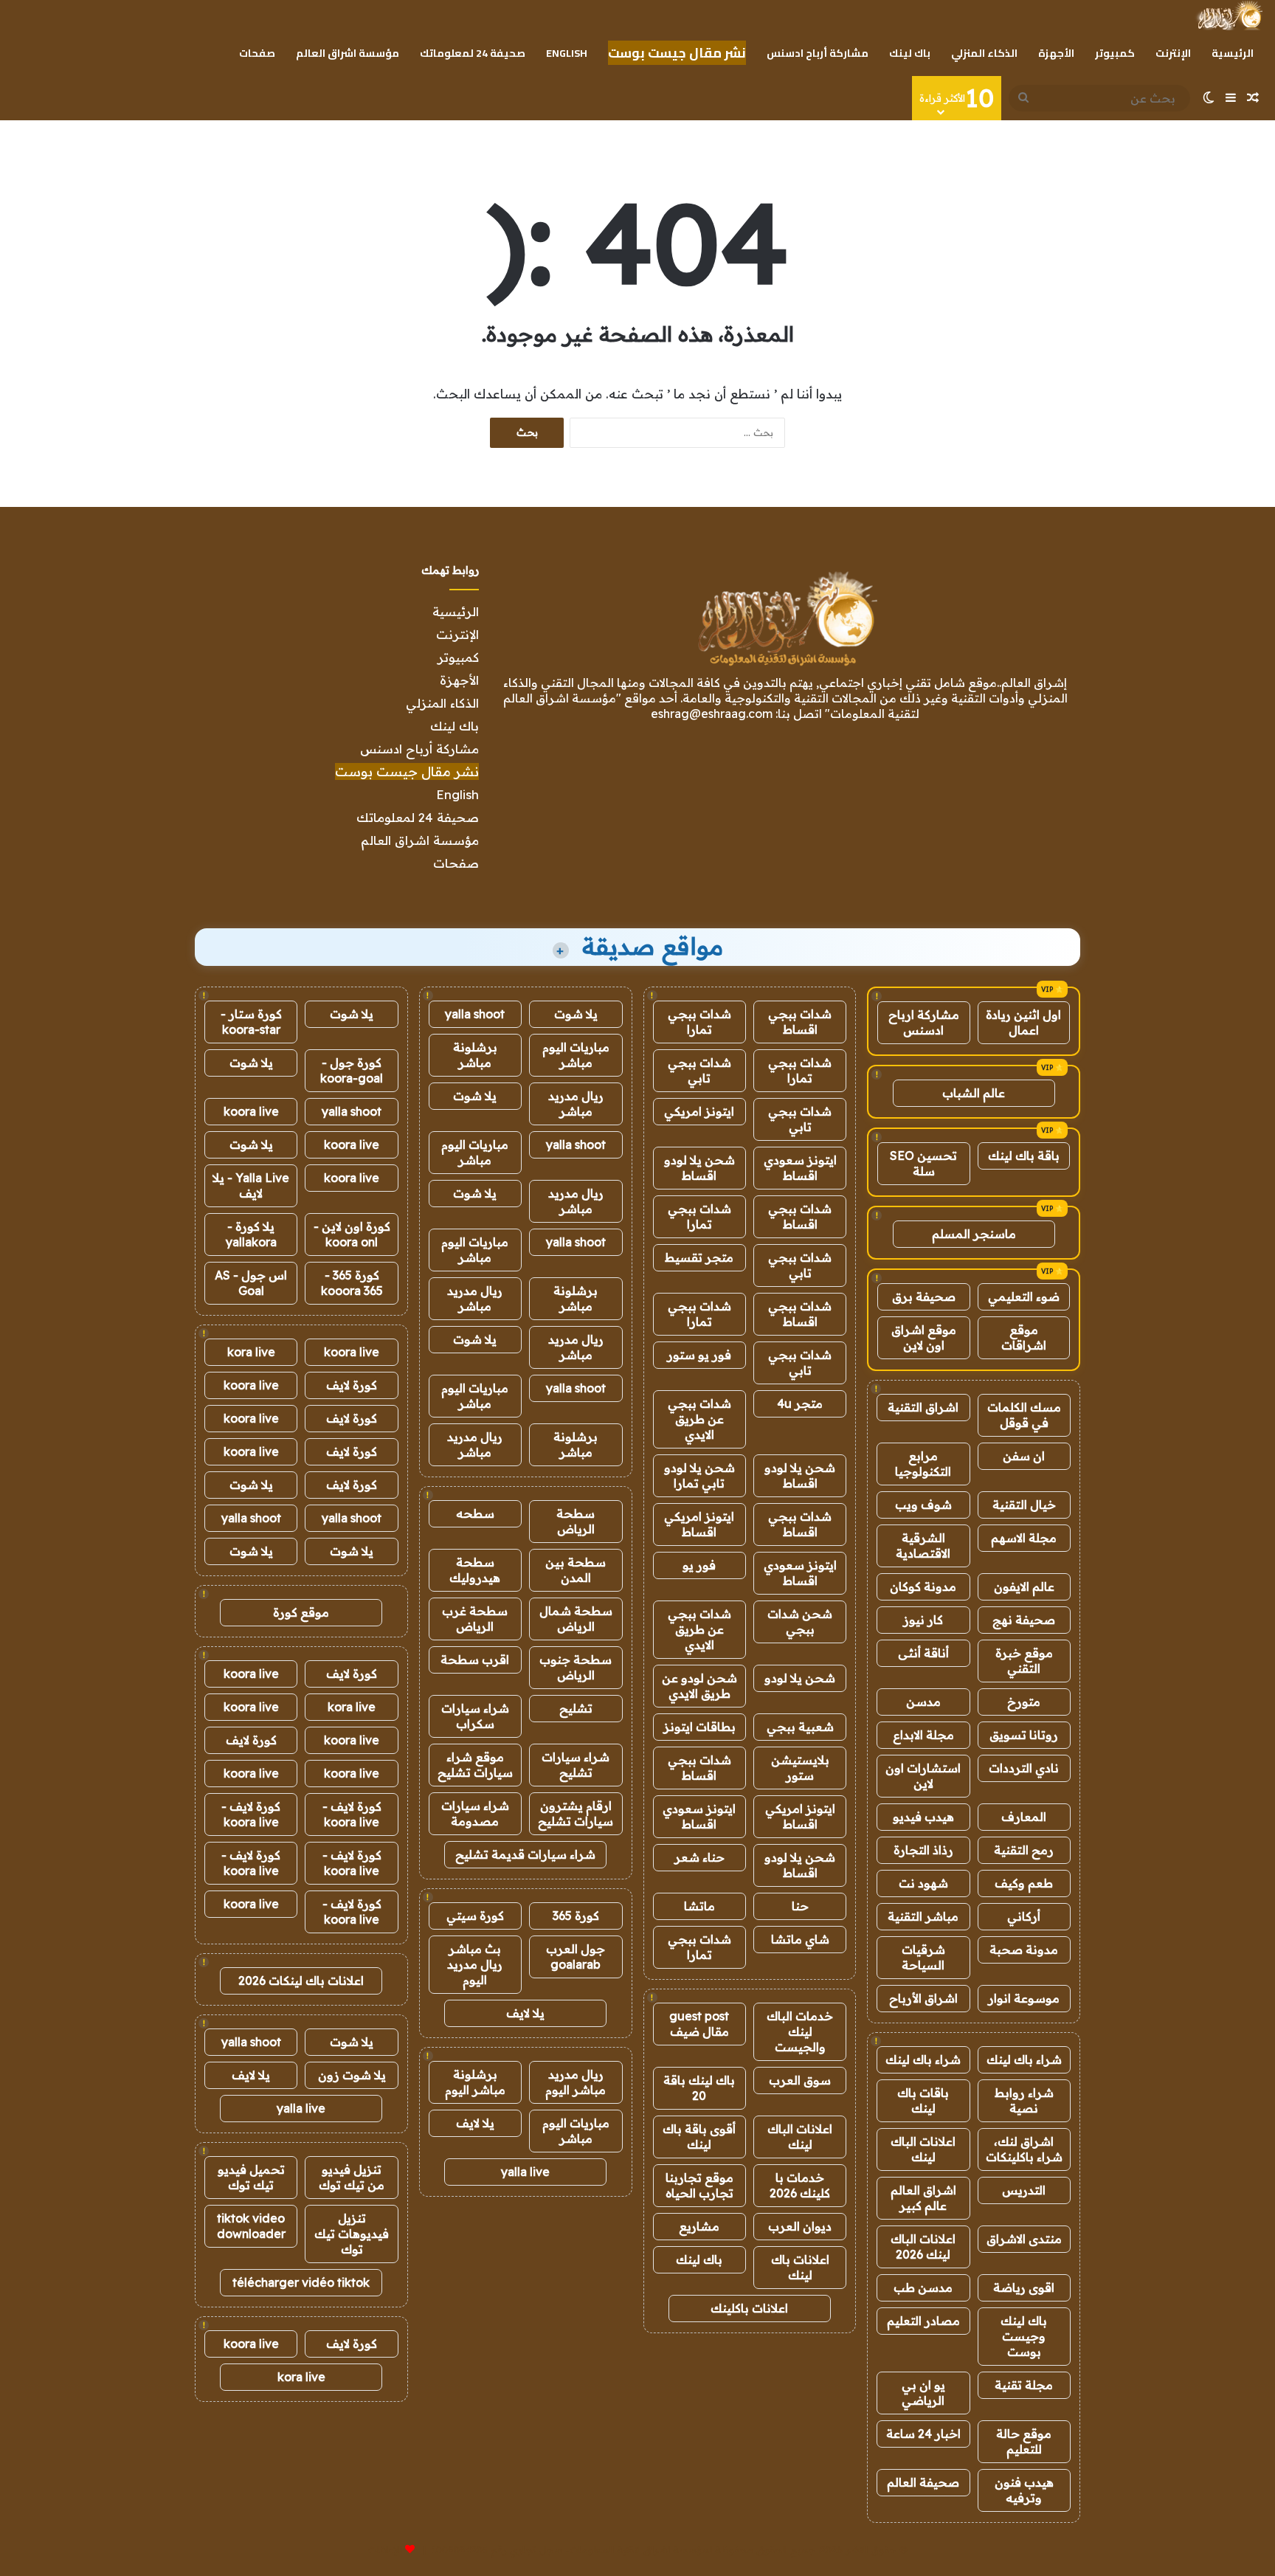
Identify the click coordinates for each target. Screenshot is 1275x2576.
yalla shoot (475, 1014)
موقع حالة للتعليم (1024, 2441)
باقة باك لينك (1024, 1156)
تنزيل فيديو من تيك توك (352, 2177)
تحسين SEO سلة (923, 1163)
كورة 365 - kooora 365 (352, 1283)
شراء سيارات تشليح (576, 1765)
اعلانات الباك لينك (923, 2149)
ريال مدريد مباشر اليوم (576, 2082)
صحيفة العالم (923, 2482)
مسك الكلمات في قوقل (1024, 1415)
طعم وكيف (1024, 1883)
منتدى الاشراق (1024, 2239)
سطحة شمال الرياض (576, 1619)
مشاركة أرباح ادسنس (818, 53)
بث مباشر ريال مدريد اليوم (475, 1964)
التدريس (1024, 2190)
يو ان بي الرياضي (923, 2393)
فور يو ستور (699, 1355)
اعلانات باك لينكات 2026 (301, 1981)
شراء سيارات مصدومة (475, 1813)
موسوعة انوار (1024, 1998)
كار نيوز (923, 1620)
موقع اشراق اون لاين (924, 1337)
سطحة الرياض (576, 1521)
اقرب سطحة (475, 1660)
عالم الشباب (974, 1093)
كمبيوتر (1115, 53)
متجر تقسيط (699, 1257)
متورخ (1024, 1702)
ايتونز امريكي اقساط (699, 1524)
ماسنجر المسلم (974, 1234)
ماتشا (699, 1906)
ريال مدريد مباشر (576, 1104)
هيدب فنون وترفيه (1024, 2490)
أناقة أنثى (923, 1653)
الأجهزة (1056, 53)
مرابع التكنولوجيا (923, 1464)
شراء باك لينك (1024, 2059)
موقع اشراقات (1024, 1337)
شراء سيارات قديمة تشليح (525, 1854)
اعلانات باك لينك (800, 2267)
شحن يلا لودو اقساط (699, 1168)
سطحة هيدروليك (475, 1570)
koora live (251, 1111)
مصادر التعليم (923, 2321)
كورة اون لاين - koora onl (352, 1234)
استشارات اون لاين (923, 1776)
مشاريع (699, 2226)
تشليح (576, 1708)
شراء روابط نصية (1024, 2100)
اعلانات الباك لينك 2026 (923, 2247)
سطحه (475, 1513)
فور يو (699, 1565)
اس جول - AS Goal (251, 1283)
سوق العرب (800, 2080)
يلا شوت (576, 1014)
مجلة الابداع (923, 1735)
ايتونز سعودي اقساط (800, 1168)
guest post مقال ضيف (699, 2024)
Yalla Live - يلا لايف (251, 1185)
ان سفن (1024, 1456)
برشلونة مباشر (475, 1055)
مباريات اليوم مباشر (576, 1055)
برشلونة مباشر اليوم (475, 2082)
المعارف (1024, 1817)
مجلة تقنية (1024, 2385)
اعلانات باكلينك (749, 2308)
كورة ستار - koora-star (251, 1022)
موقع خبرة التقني (1024, 1661)
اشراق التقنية (923, 1407)
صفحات (257, 53)
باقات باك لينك (923, 2100)
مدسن (923, 1702)
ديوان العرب (800, 2226)
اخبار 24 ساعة (923, 2434)
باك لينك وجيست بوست (1024, 2336)
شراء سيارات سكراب (475, 1716)
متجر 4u (800, 1403)
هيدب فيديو (923, 1817)
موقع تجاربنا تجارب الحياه (699, 2185)
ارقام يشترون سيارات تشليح (576, 1813)
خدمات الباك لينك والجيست (800, 2031)
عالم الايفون (1024, 1586)
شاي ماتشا (800, 1939)
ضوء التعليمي (1024, 1296)
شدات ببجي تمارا (699, 1022)
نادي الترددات (1024, 1768)
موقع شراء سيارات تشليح (475, 1765)
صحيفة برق (924, 1296)
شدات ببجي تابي (699, 1070)
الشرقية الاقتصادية (923, 1546)
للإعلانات (385, 2549)
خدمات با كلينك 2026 (800, 2185)
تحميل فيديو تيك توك (251, 2177)
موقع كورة (301, 1612)
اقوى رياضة (1024, 2287)
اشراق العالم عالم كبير (923, 2198)
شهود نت (923, 1883)
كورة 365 (576, 1916)
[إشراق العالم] (1229, 15)
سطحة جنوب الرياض (576, 1667)
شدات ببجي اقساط (800, 1022)
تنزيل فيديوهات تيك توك (352, 2234)
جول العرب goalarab (576, 1957)
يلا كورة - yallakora (251, 1234)
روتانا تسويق (1024, 1735)
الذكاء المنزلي (984, 53)
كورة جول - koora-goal (352, 1070)
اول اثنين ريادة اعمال (1023, 1022)
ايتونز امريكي (699, 1111)
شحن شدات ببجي (800, 1622)
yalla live (525, 2172)
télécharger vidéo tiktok (301, 2282)
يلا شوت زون (352, 2075)
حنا (800, 1906)
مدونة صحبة (1024, 1950)
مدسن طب (923, 2287)
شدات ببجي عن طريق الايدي (699, 1419)
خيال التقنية (1024, 1505)
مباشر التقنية (923, 1916)
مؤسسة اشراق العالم (348, 53)
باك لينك (910, 53)
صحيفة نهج (1024, 1620)
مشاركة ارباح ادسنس (924, 1022)
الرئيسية (1233, 53)
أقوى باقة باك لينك (699, 2137)
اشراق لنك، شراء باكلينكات (1024, 2149)
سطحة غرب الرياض (475, 1619)
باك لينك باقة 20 (699, 2088)
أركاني (1024, 1916)
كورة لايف (352, 1385)
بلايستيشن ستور (800, 1768)
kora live (251, 1352)
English (567, 53)
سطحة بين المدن (576, 1570)
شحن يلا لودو (800, 1678)
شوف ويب (923, 1505)
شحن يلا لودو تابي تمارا (699, 1475)
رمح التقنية (1024, 1850)
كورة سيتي (475, 1916)
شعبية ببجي (800, 1727)
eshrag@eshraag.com (712, 714)
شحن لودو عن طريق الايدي (699, 1686)
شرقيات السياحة (923, 1957)
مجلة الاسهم (1024, 1538)
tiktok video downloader (251, 2226)
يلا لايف (525, 2013)
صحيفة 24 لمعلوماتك (473, 53)
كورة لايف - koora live (352, 1814)
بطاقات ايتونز (699, 1727)
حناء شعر (699, 1857)
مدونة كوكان (923, 1586)
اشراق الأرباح (923, 1998)
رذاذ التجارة (923, 1850)
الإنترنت (1173, 53)
